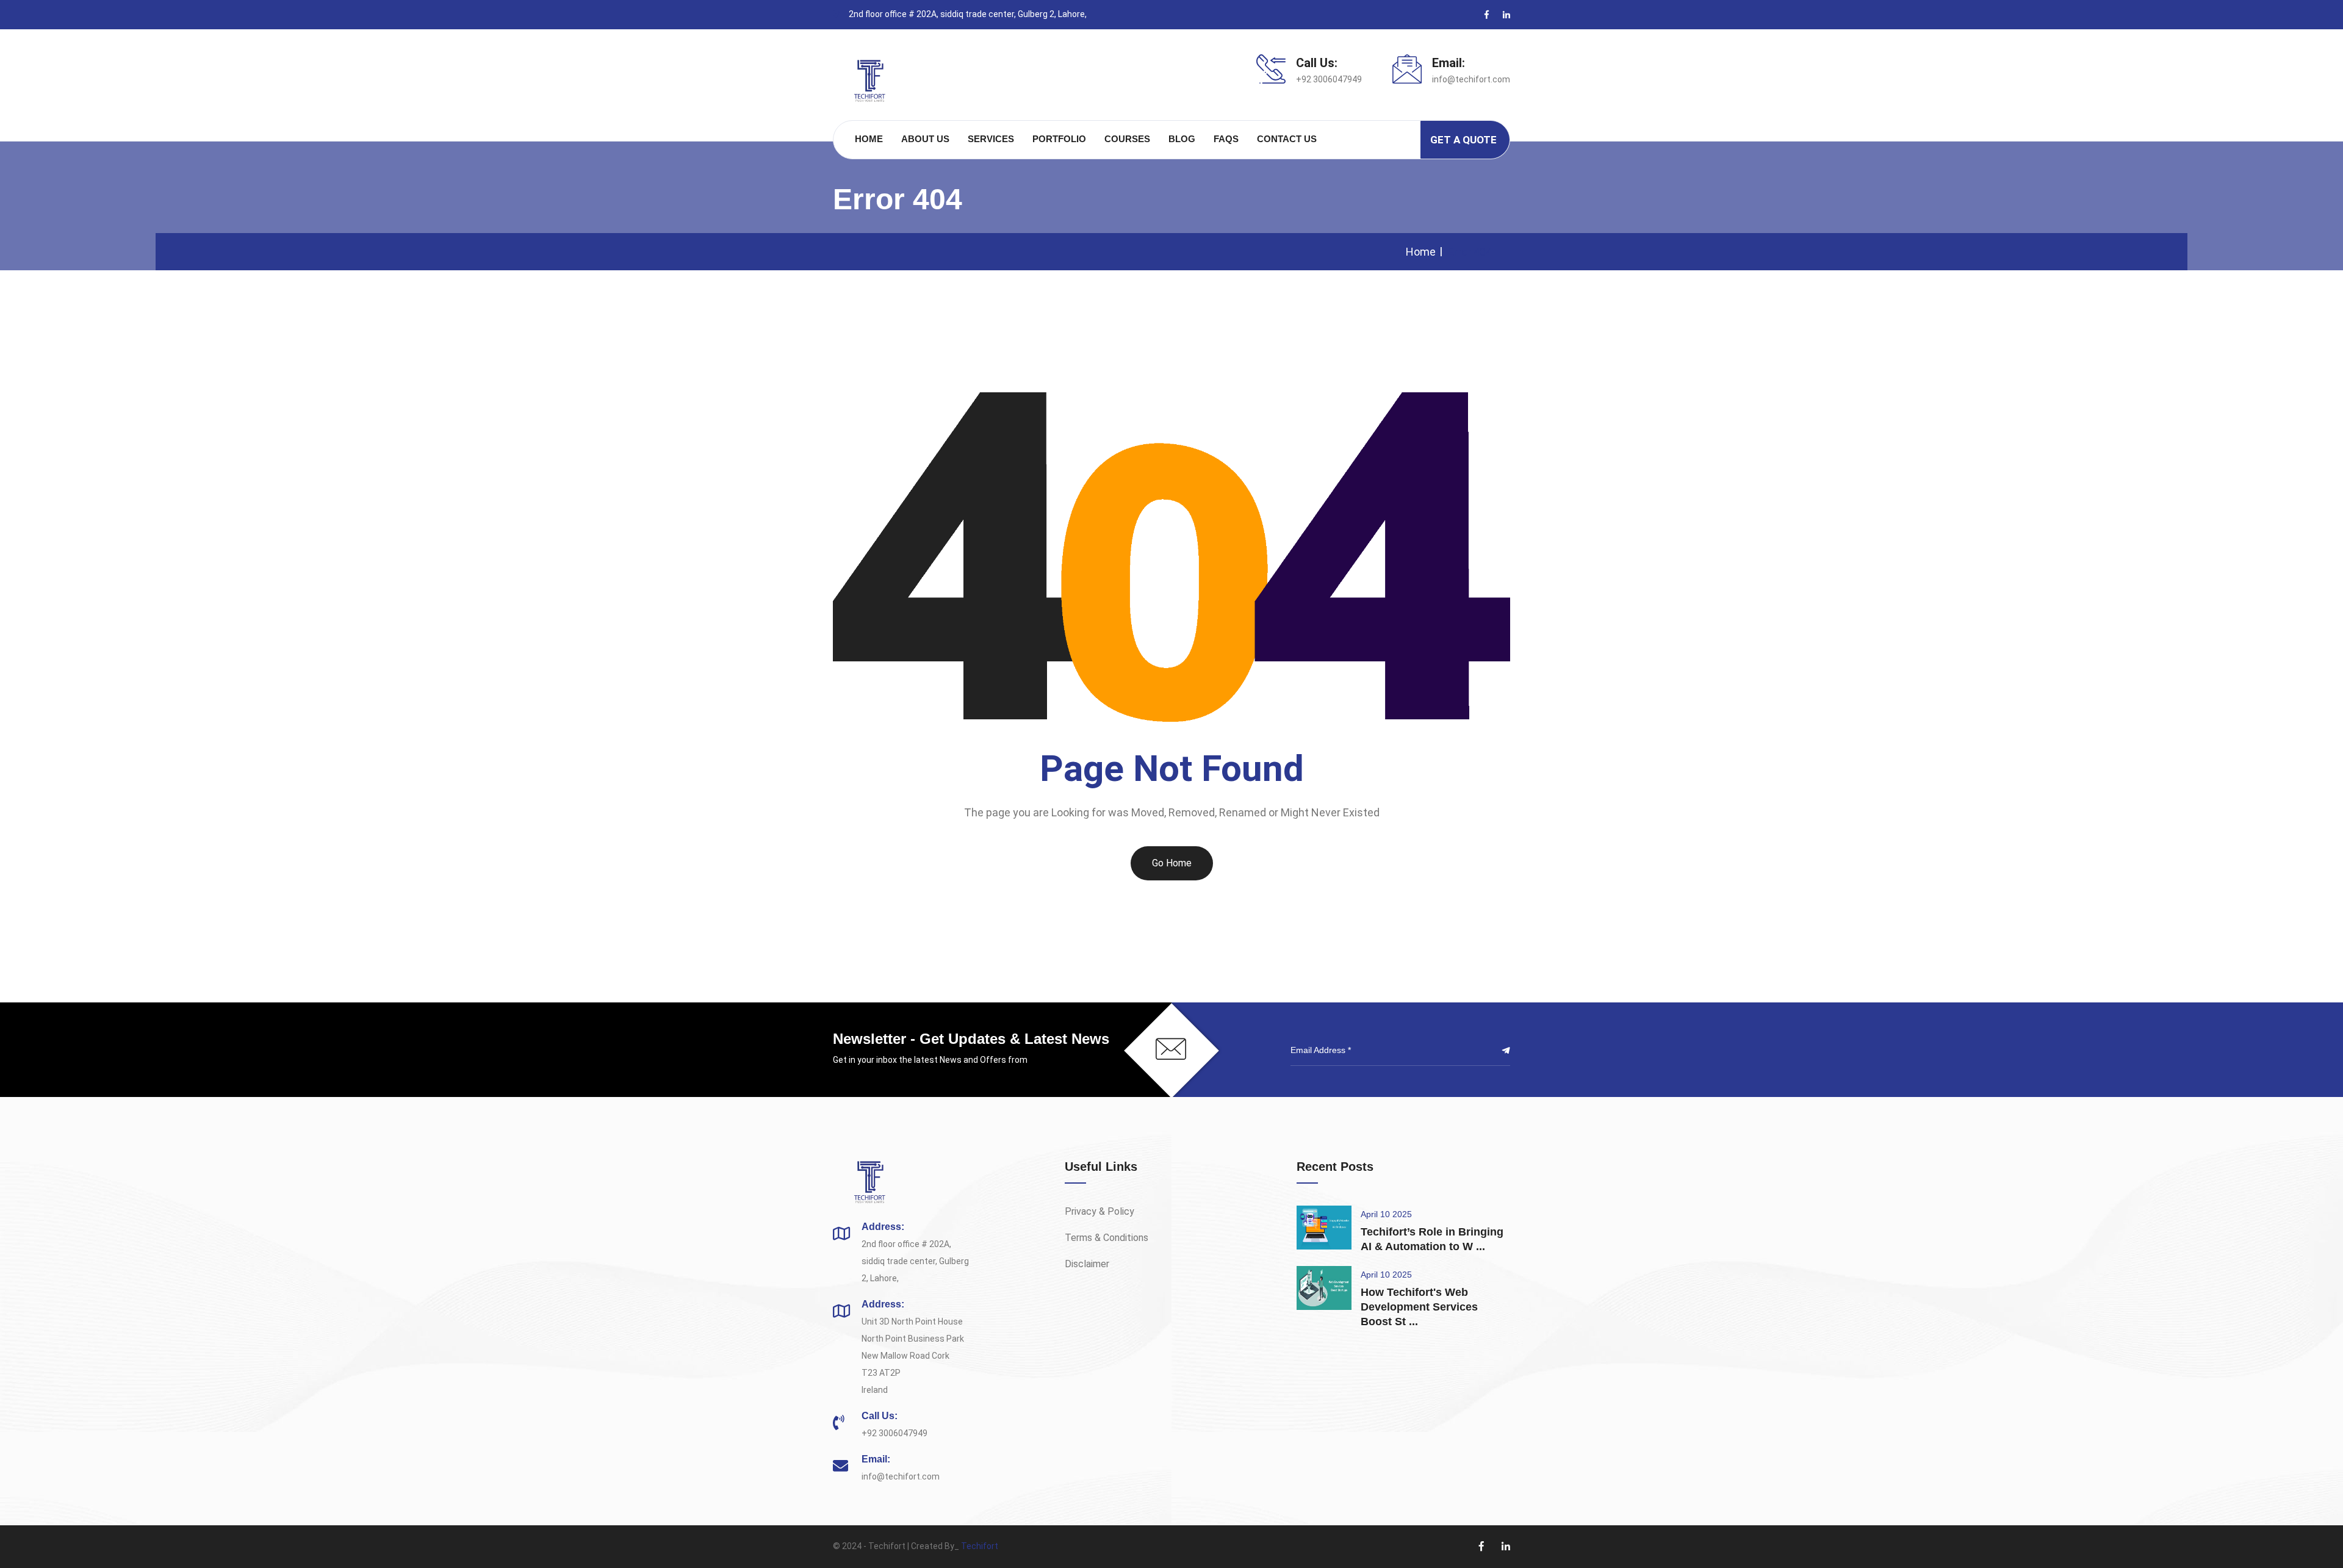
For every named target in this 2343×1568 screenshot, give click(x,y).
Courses (1127, 139)
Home (869, 139)
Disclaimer (1087, 1264)
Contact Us (1287, 139)
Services (991, 139)
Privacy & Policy (1100, 1211)
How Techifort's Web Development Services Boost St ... (1419, 1307)
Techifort (980, 1546)
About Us (925, 139)
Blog (1182, 139)
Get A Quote (1463, 140)
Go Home (1172, 863)
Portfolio (1059, 139)
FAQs (1226, 139)
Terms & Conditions (1107, 1238)
